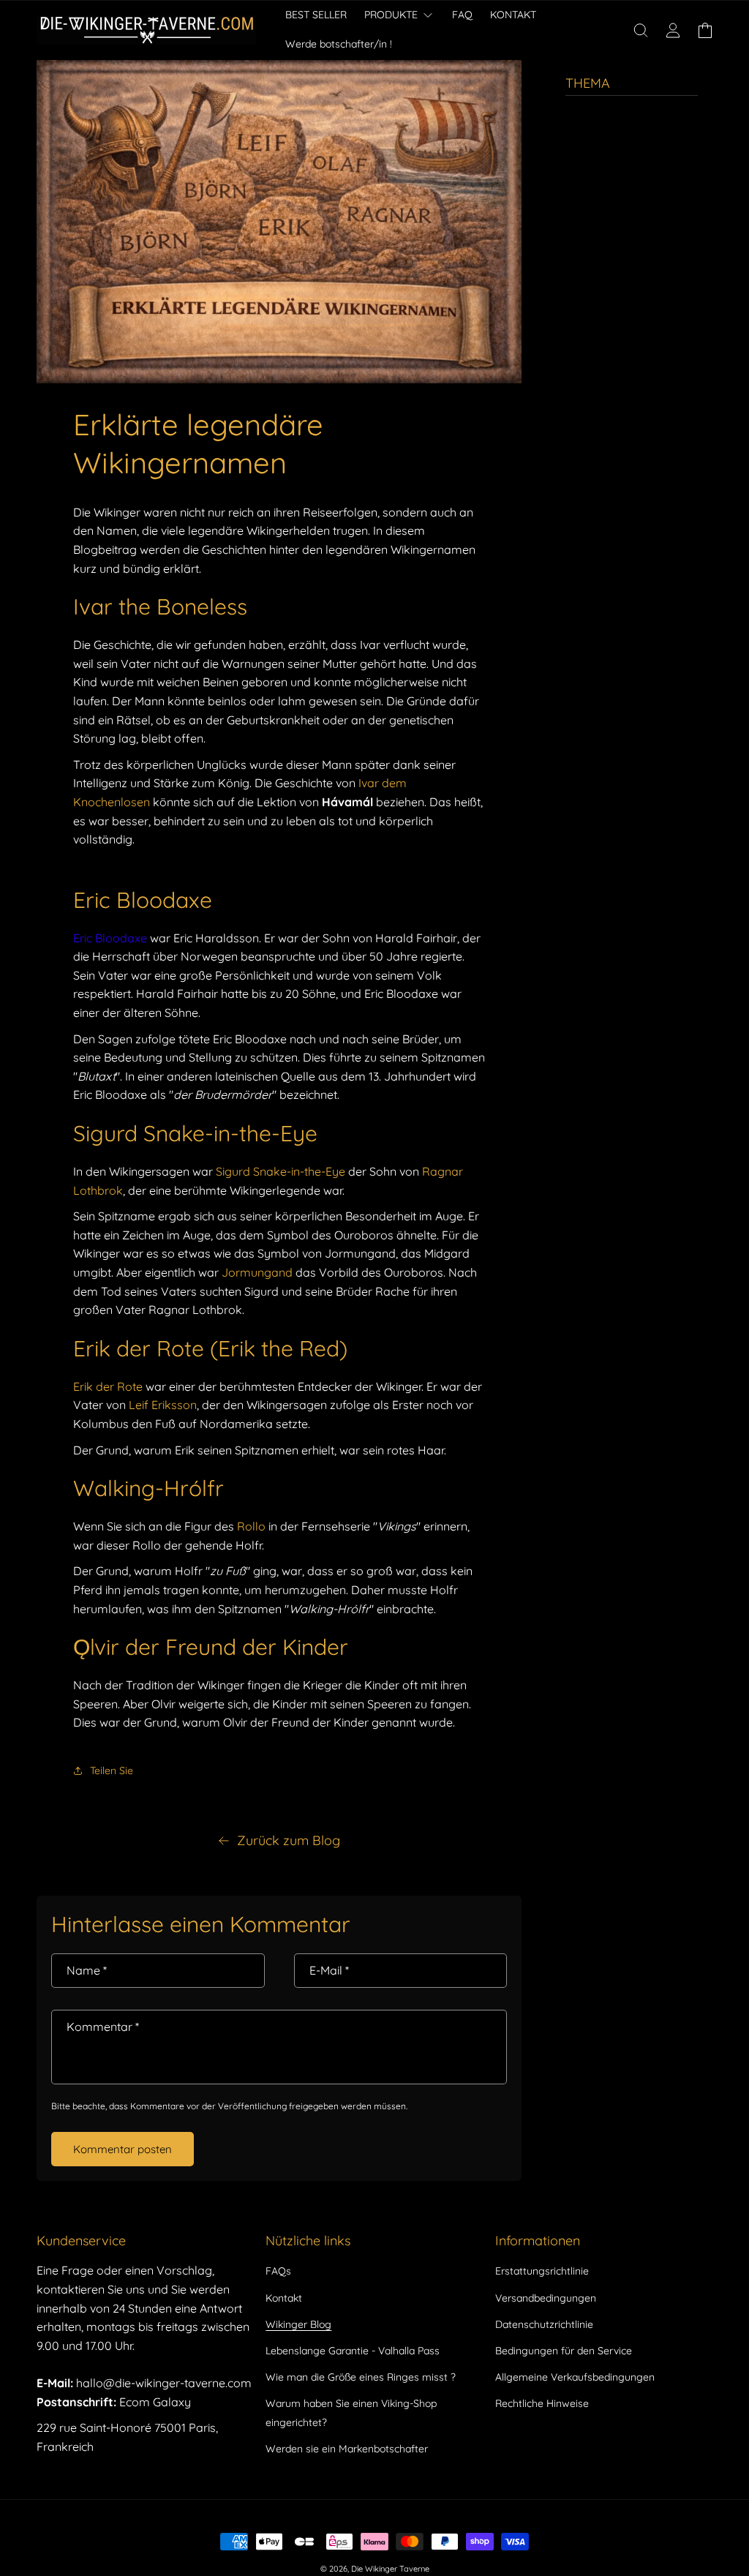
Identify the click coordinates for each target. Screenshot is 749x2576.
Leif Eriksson (163, 1405)
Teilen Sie (112, 1770)
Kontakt (284, 2298)
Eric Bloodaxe (110, 938)
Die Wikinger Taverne (390, 2569)
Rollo (253, 1526)
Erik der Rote (108, 1386)
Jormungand (257, 1272)
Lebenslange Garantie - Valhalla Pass (353, 2351)
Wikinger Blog (298, 2324)
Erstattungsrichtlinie (542, 2271)
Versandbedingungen (546, 2298)
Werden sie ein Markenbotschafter (347, 2449)
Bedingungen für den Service (564, 2351)
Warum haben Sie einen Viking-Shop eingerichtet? (351, 2412)
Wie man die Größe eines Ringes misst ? (361, 2377)
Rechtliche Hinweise (542, 2403)
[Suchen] (641, 30)
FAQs (278, 2271)
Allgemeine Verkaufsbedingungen (575, 2377)
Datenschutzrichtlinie (544, 2324)
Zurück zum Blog (289, 1840)
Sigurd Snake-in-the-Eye (281, 1171)
